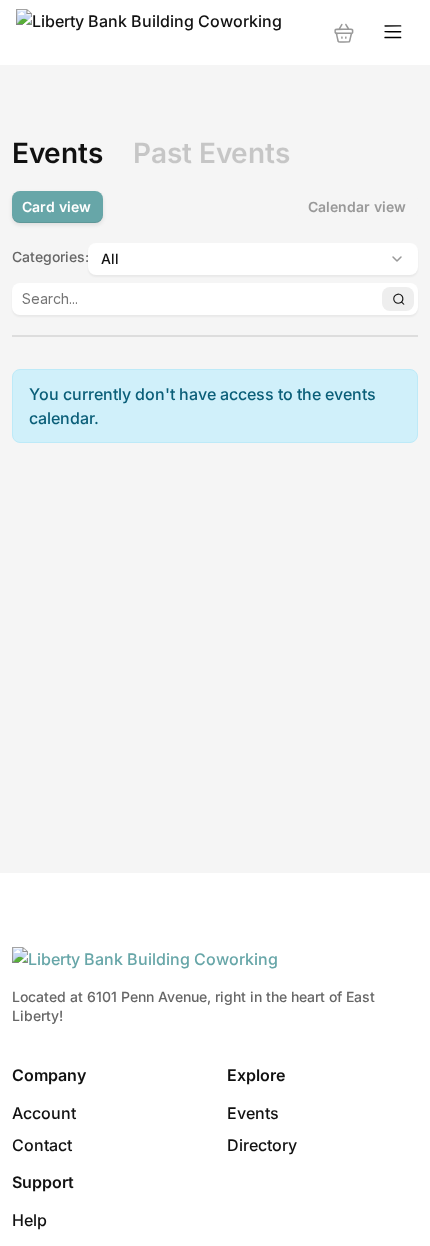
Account (44, 1113)
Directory (262, 1145)
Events (253, 1113)
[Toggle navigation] (393, 32)
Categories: (44, 256)
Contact (42, 1145)
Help (29, 1220)
